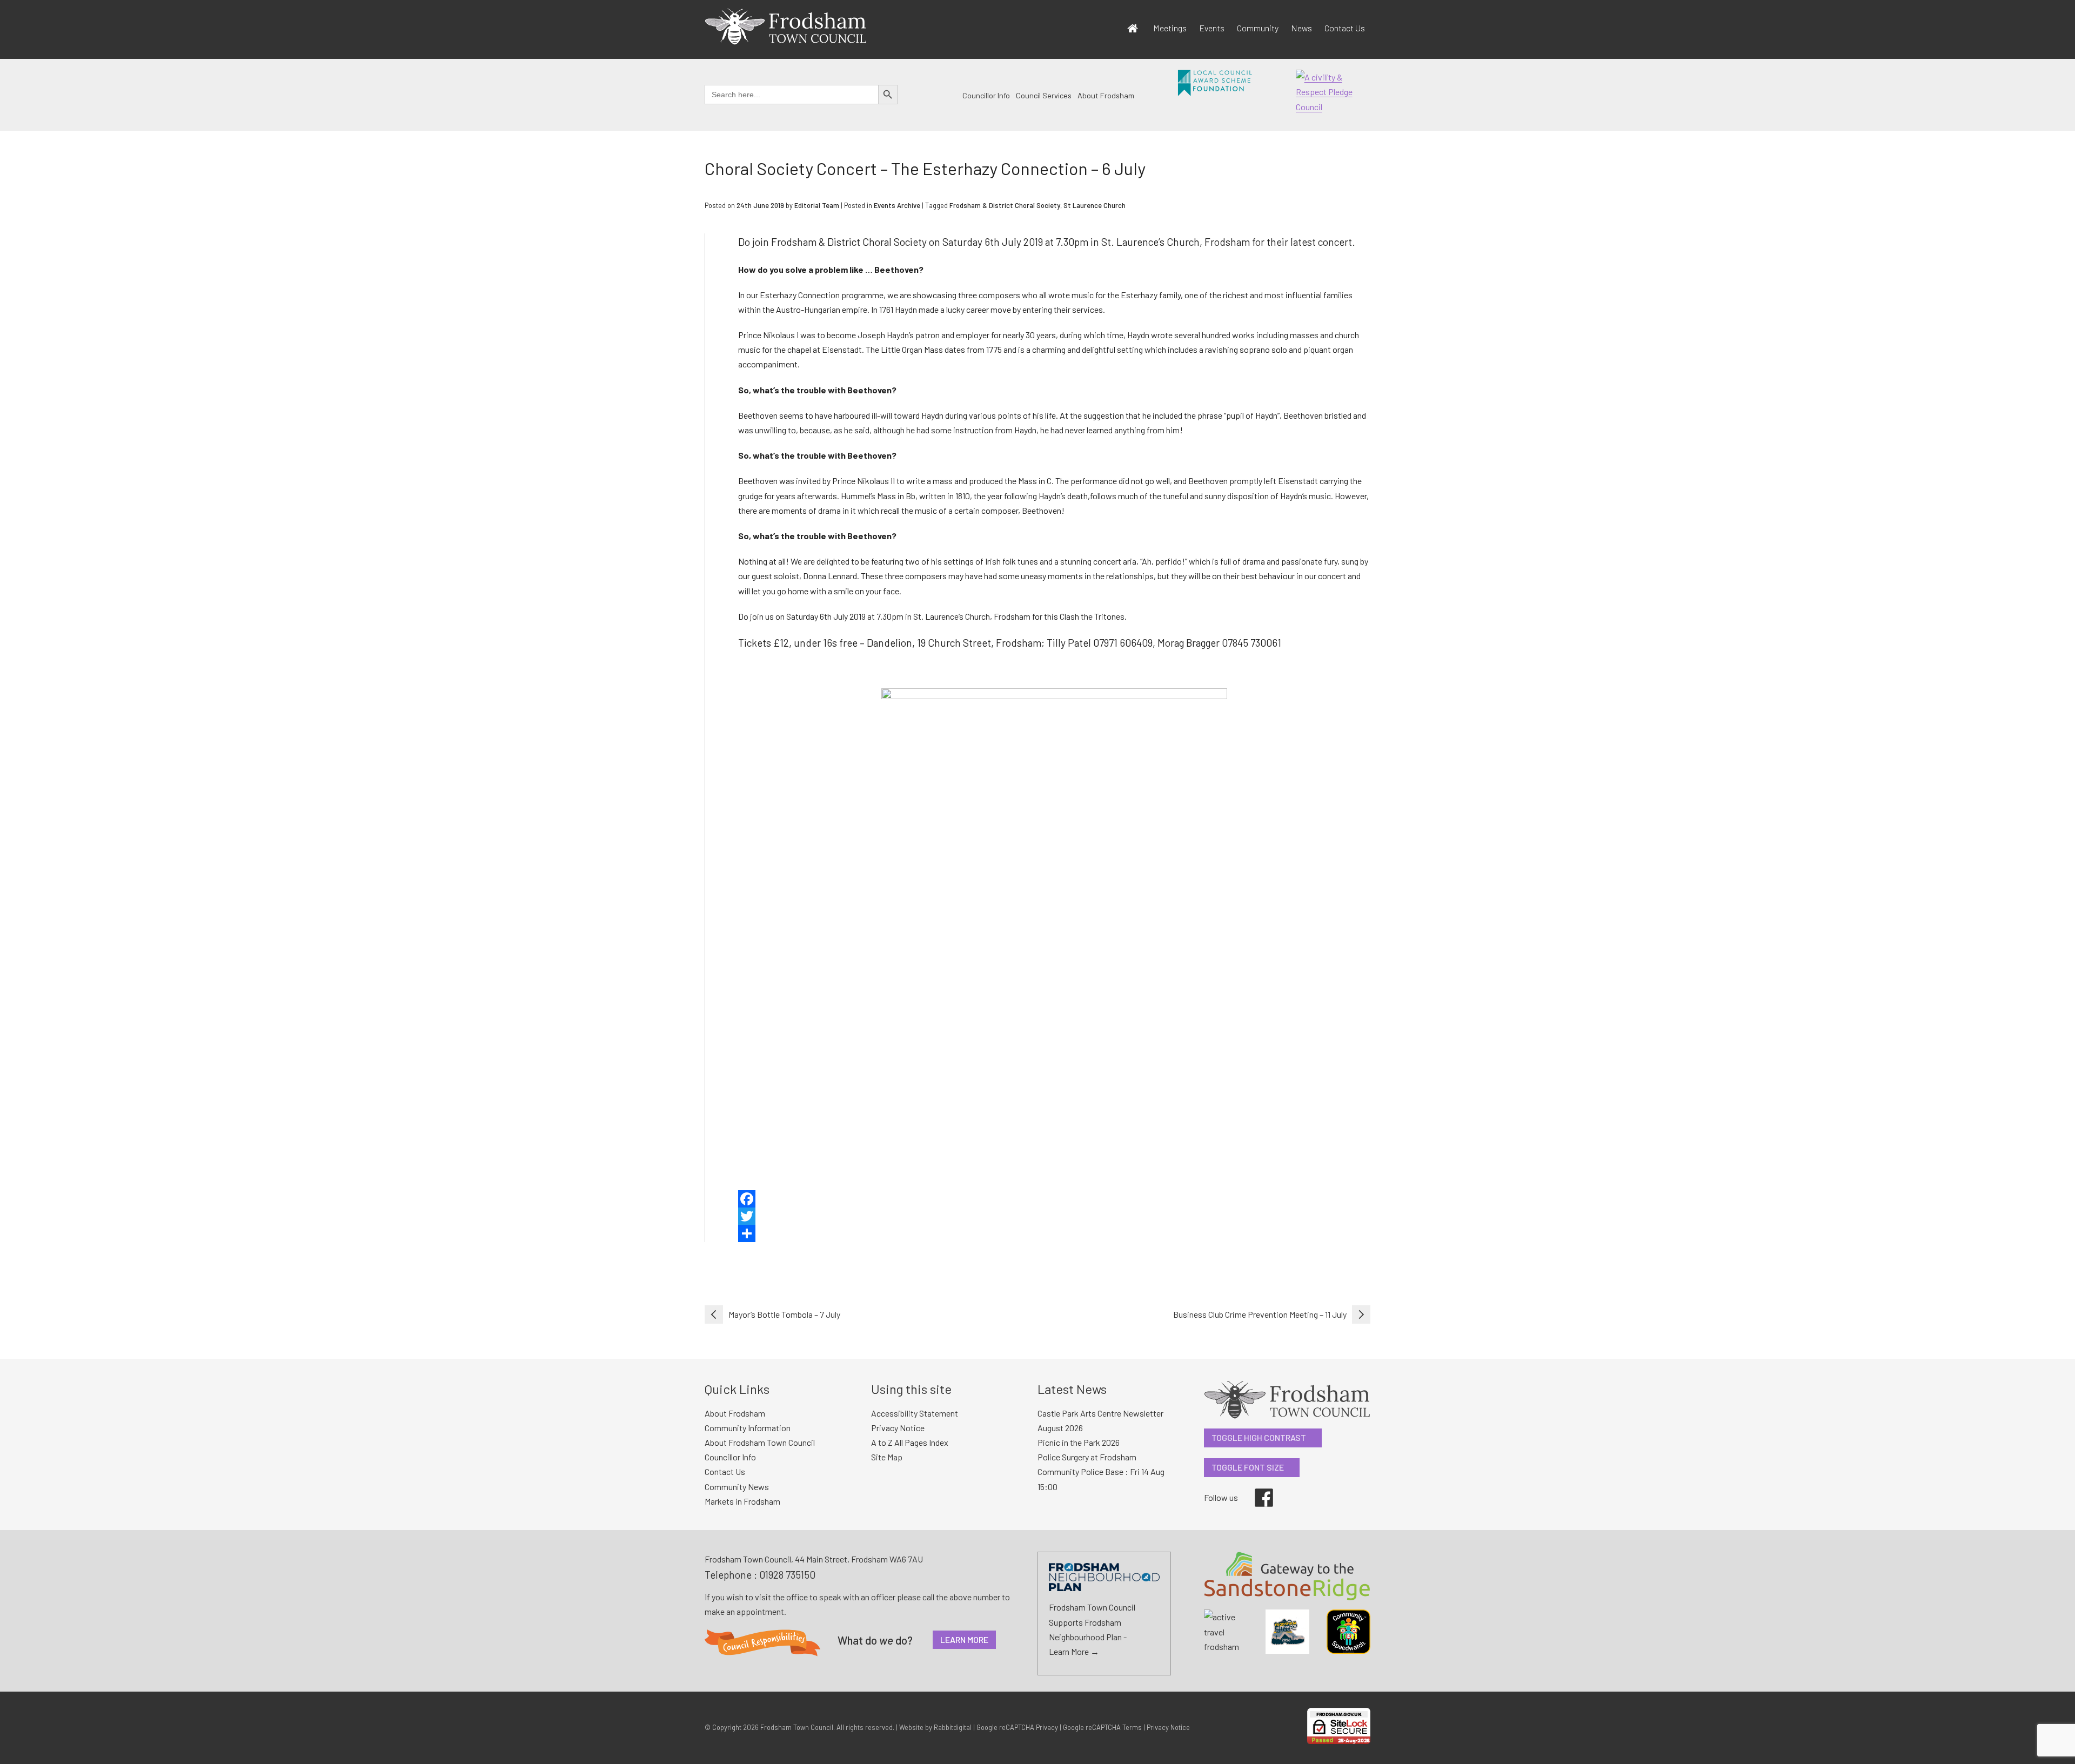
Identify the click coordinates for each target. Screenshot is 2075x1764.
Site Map (887, 1457)
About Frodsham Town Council (760, 1442)
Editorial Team (817, 205)
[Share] (1054, 1233)
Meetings (1170, 28)
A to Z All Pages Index (910, 1442)
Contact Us (1345, 28)
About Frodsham (1106, 95)
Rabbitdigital (953, 1727)
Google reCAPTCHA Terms (1102, 1727)
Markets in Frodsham (742, 1501)
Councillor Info (986, 95)
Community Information (748, 1428)
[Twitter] (1054, 1216)
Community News (737, 1487)
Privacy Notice (898, 1428)
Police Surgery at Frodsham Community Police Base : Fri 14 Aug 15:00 (1101, 1471)
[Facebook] (1054, 1199)
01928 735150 (787, 1575)
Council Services (1044, 95)
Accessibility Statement (915, 1413)
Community (1258, 28)
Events (1212, 28)
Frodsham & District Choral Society (1005, 205)
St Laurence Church (1095, 205)
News (1301, 28)
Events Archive (897, 205)
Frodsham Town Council (797, 1727)
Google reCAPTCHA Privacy (1017, 1727)
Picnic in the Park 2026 (1079, 1442)
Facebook (1256, 1488)
